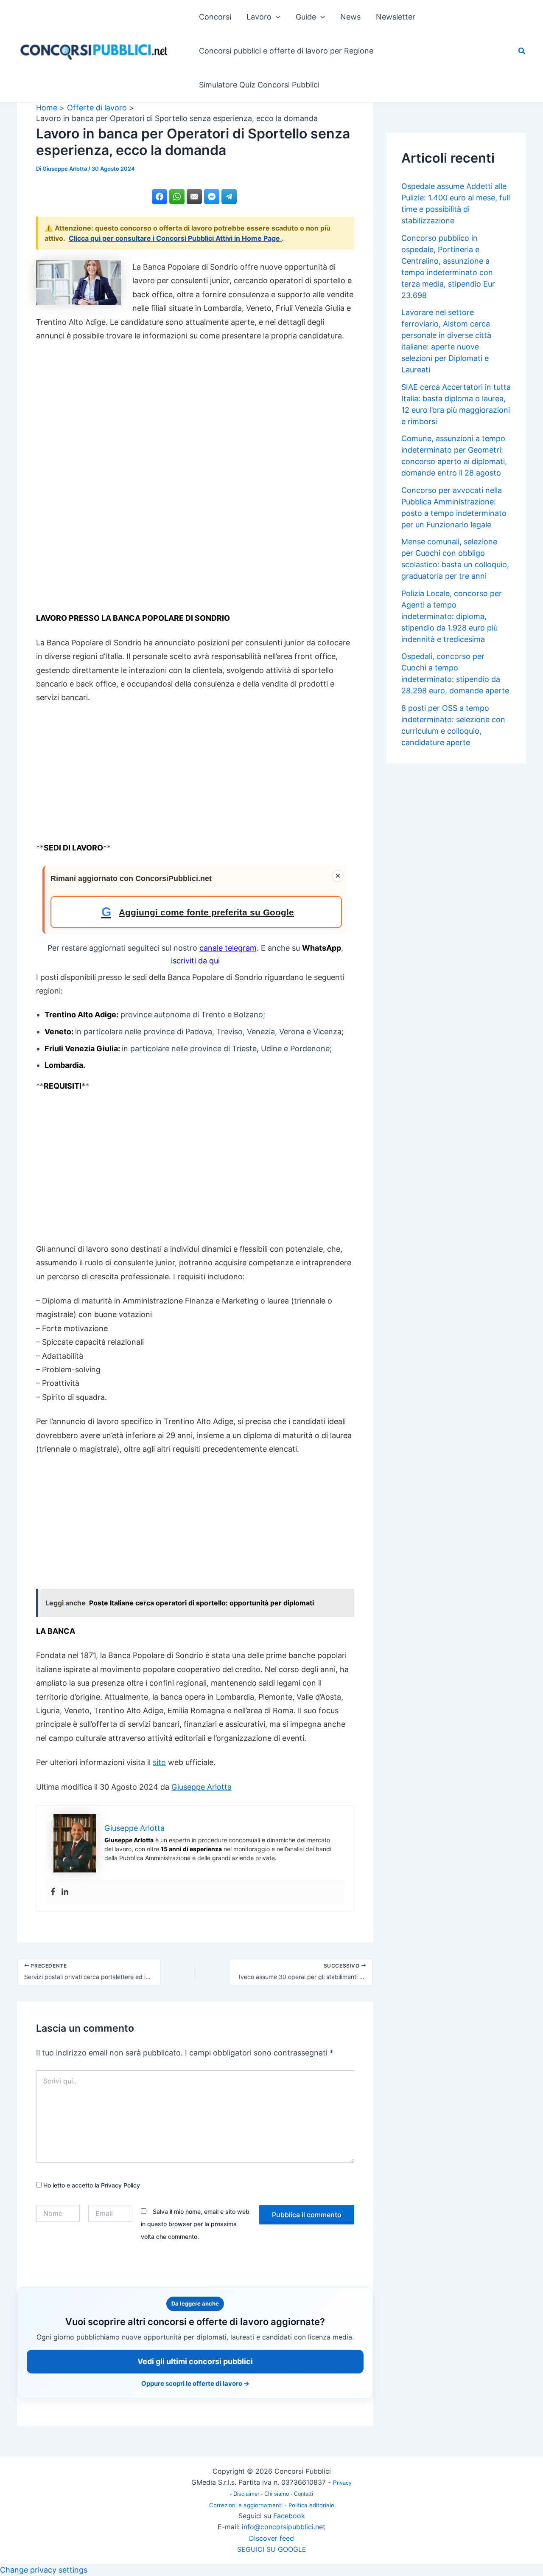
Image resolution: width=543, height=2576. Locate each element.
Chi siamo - (279, 2494)
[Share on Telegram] (229, 197)
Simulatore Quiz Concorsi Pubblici (259, 85)
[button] (276, 17)
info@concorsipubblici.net (284, 2527)
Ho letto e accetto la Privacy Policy (91, 2185)
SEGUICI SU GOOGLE (272, 2549)
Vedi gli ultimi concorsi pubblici (195, 2361)
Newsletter (396, 17)
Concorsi (215, 17)
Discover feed (271, 2538)
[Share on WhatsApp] (177, 197)
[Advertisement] (195, 481)
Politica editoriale (311, 2505)
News (350, 17)
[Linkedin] (65, 1892)
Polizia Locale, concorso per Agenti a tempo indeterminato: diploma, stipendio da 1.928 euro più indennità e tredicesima (452, 616)
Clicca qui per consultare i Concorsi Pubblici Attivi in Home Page (175, 238)
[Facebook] (53, 1892)
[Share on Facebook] (160, 197)
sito (159, 1762)
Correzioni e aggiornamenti (246, 2505)
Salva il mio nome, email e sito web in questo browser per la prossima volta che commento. (195, 2224)
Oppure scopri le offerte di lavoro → (195, 2383)
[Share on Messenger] (212, 197)
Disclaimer (247, 2494)
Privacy (342, 2483)
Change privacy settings (44, 2570)
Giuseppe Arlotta (202, 1787)
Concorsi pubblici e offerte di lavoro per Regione (286, 51)
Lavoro (259, 17)
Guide (306, 17)
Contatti (304, 2494)
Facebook (289, 2516)
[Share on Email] (194, 197)
